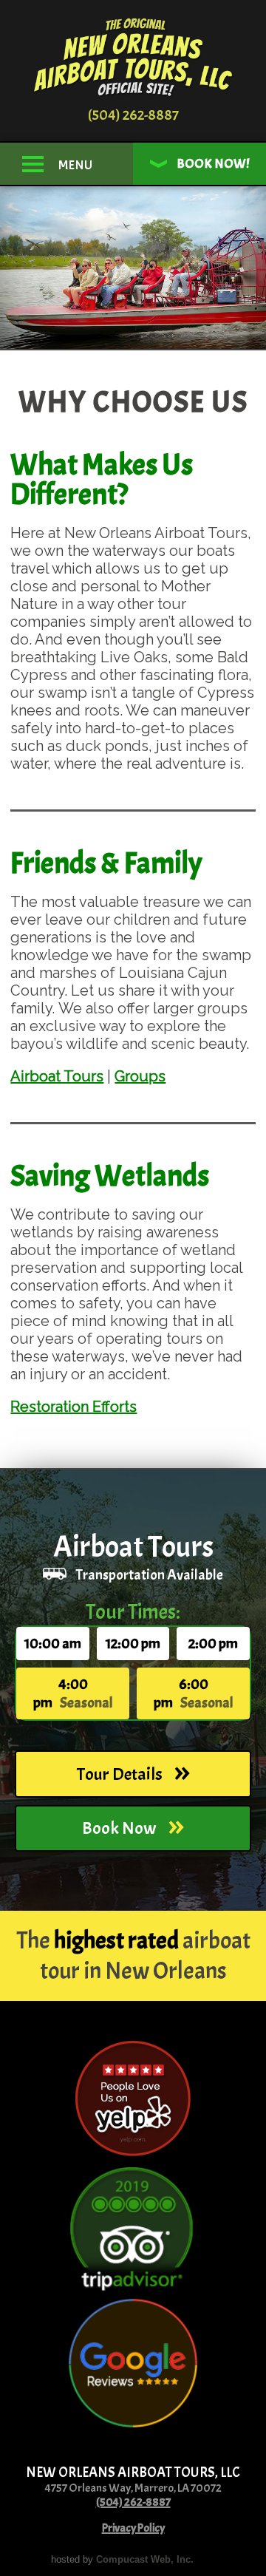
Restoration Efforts (74, 1407)
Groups (140, 1076)
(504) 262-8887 (133, 115)
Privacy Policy (133, 2528)
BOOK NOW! (212, 164)
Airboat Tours (57, 1076)
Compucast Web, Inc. (145, 2559)
